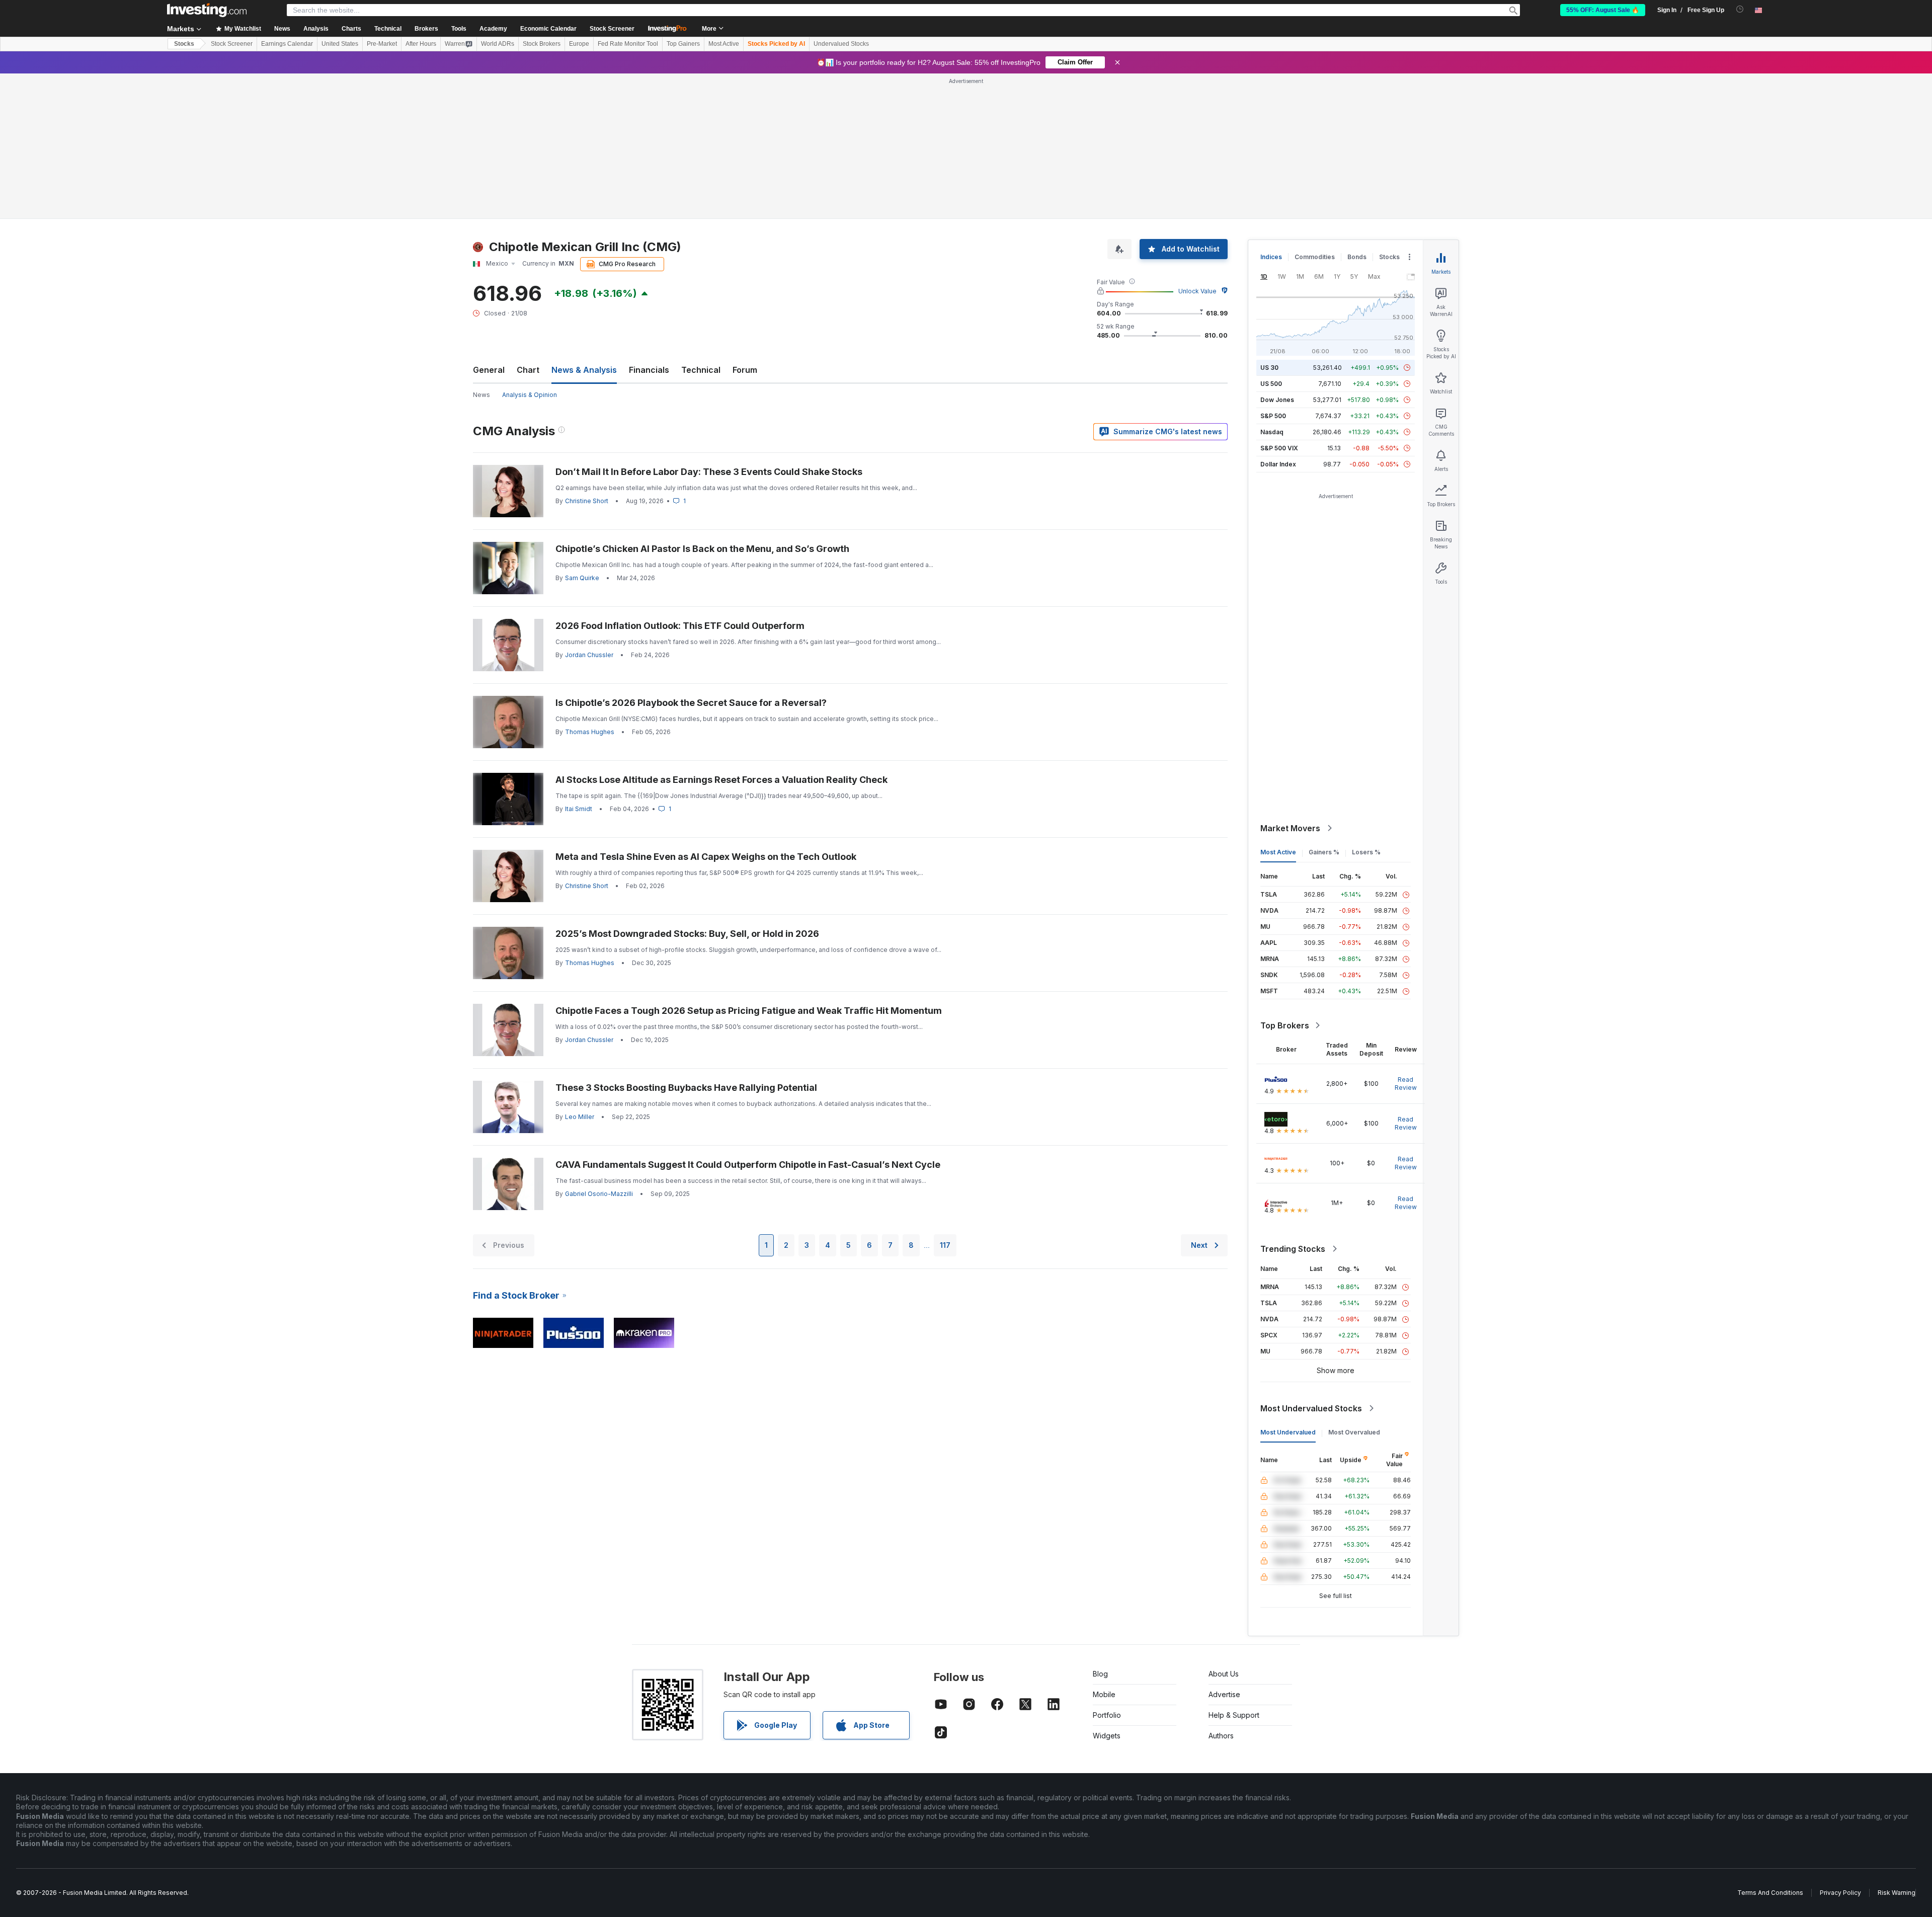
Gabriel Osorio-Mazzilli (599, 1194)
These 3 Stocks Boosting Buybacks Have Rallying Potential (686, 1088)
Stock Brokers (542, 44)
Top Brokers (1285, 1025)
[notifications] (1740, 9)
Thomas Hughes (590, 732)
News (481, 395)
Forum (745, 370)
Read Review (1406, 1084)
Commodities (1315, 257)
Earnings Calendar (287, 44)
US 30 (1269, 368)
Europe (579, 44)
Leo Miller (580, 1117)
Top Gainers (683, 44)
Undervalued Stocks (841, 44)
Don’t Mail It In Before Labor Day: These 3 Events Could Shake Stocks (709, 472)
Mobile (1104, 1694)
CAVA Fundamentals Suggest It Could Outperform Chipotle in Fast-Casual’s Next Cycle (748, 1165)
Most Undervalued (1288, 1432)
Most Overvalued (1354, 1432)
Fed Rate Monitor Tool (628, 44)
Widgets (1107, 1736)
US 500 (1271, 384)
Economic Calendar (548, 29)
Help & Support (1234, 1715)
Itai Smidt (579, 809)
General (489, 370)
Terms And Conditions (1770, 1893)
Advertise (1224, 1694)
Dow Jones (1277, 400)
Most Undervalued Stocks (1311, 1408)
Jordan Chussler (589, 655)
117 (945, 1245)
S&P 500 (1273, 416)
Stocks (184, 44)
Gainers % (1324, 852)
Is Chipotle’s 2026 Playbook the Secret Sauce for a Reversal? (691, 703)
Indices (1271, 257)
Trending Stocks (1293, 1249)
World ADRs (498, 44)
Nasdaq (1272, 432)
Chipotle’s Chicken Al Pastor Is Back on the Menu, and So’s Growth (702, 549)
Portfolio (1107, 1715)
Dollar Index (1278, 464)
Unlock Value (1197, 291)
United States (340, 44)
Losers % (1366, 852)
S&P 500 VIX (1279, 448)
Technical (701, 370)
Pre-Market (382, 44)
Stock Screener (612, 29)
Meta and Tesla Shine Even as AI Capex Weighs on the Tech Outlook (706, 857)
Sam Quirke (582, 578)
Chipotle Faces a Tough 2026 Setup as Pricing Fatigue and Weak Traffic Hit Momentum (749, 1011)
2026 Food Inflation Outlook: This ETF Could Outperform (680, 626)
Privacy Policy (1840, 1893)
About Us (1224, 1674)
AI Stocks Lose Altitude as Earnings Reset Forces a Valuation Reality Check (721, 780)
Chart (528, 370)
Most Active (724, 44)
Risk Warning (1897, 1893)
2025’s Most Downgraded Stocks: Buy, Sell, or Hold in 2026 (687, 934)
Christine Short (587, 501)
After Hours (421, 44)
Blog (1100, 1674)
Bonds (1357, 257)
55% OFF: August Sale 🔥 (1603, 10)
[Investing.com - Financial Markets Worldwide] (207, 10)
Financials (649, 370)
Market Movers (1290, 828)
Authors (1221, 1736)
